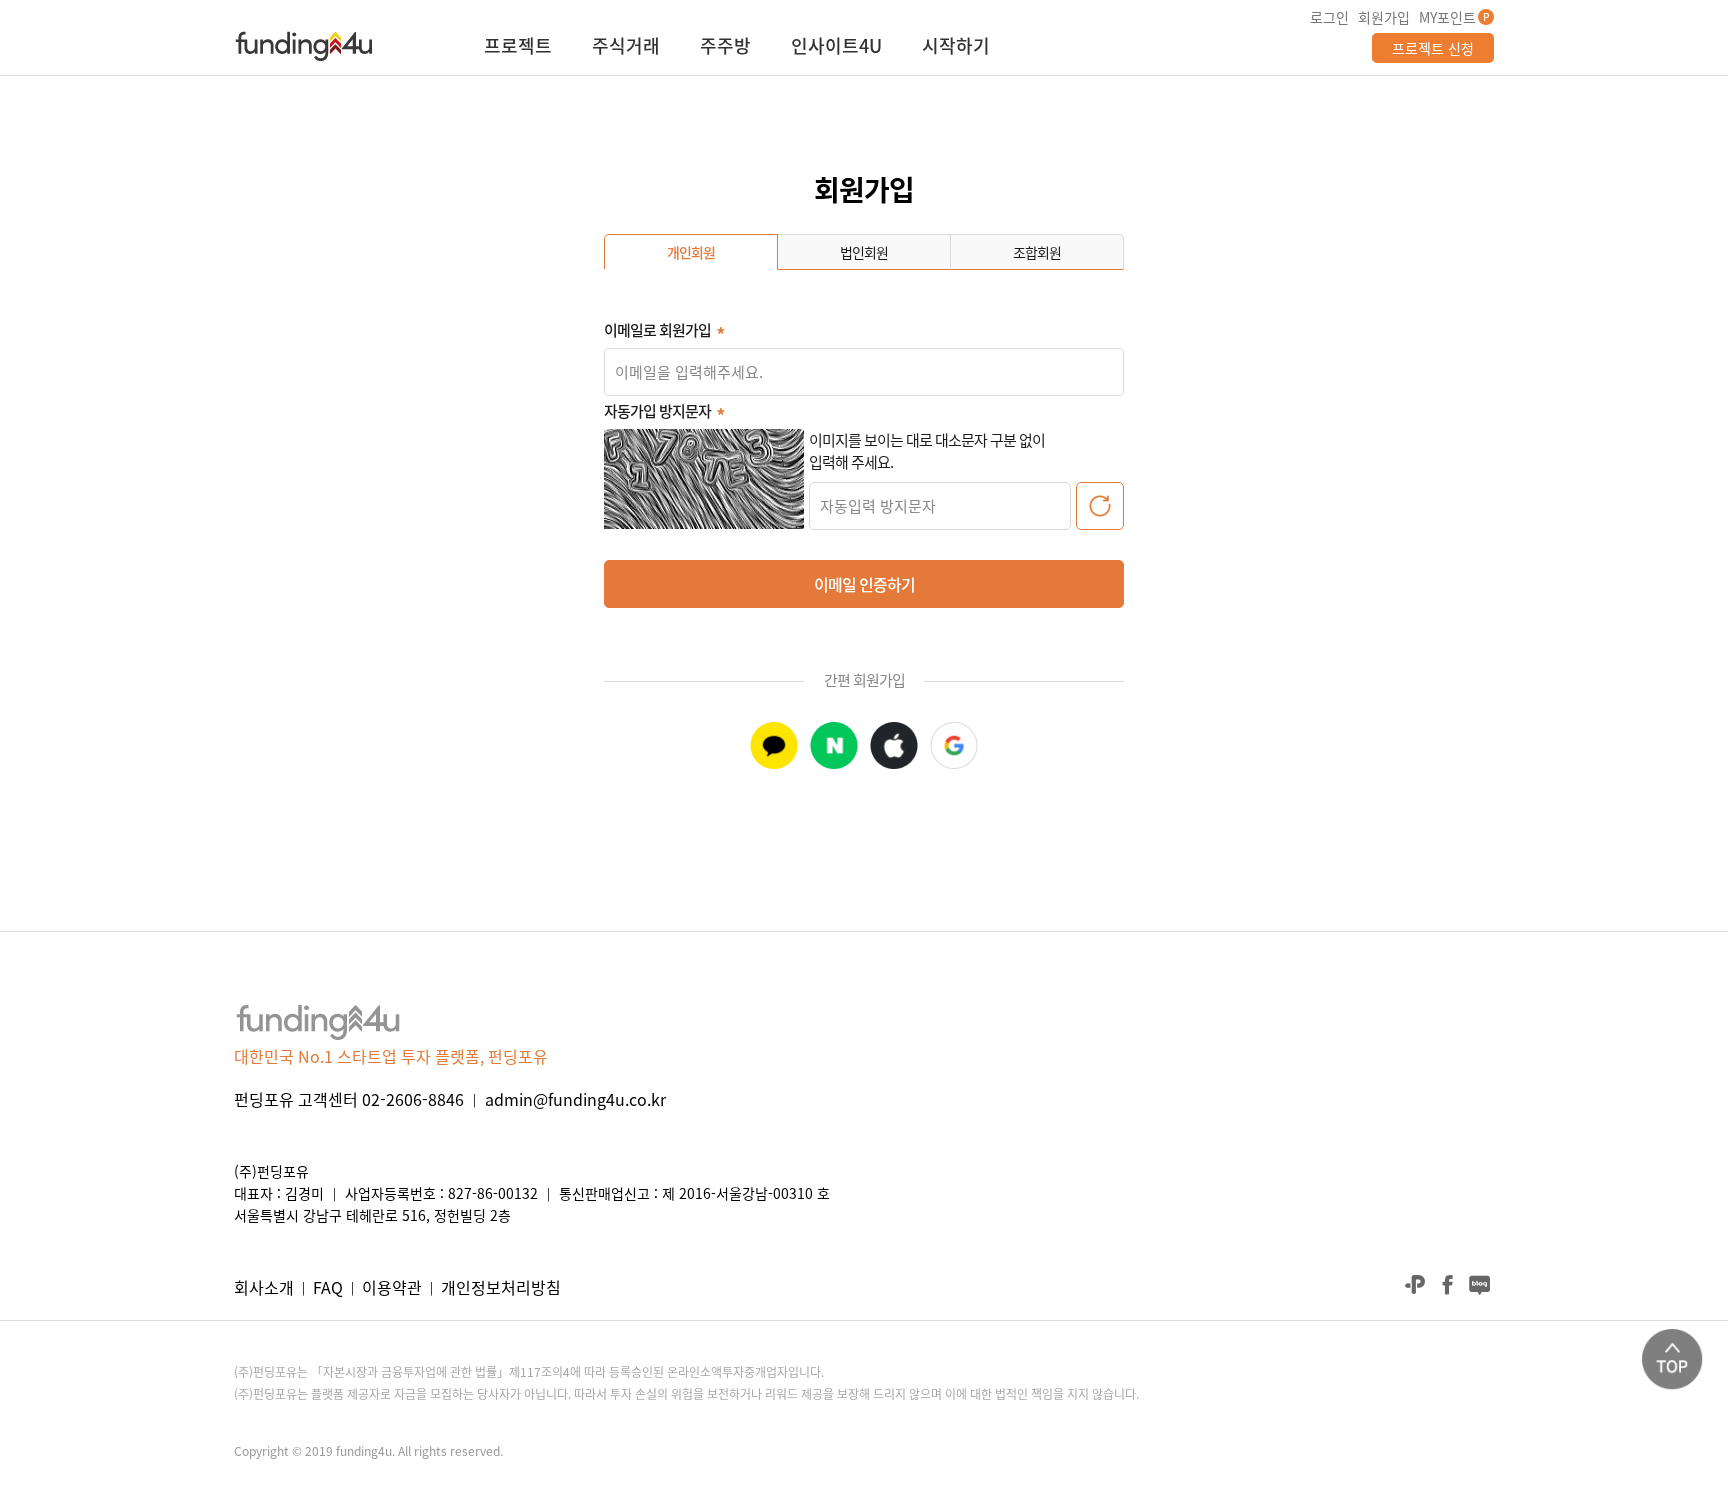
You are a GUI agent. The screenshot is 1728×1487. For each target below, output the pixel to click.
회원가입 (1384, 17)
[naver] (834, 746)
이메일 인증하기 (864, 584)
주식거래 (626, 48)
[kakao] (774, 746)
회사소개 (264, 1287)
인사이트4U (836, 48)
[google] (954, 746)
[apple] (894, 746)
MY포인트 (1447, 17)
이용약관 (392, 1287)
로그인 (1329, 17)
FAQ (328, 1287)
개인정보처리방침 (501, 1287)
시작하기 (956, 48)
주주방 (725, 48)
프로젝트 (518, 48)
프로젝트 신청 (1433, 48)
